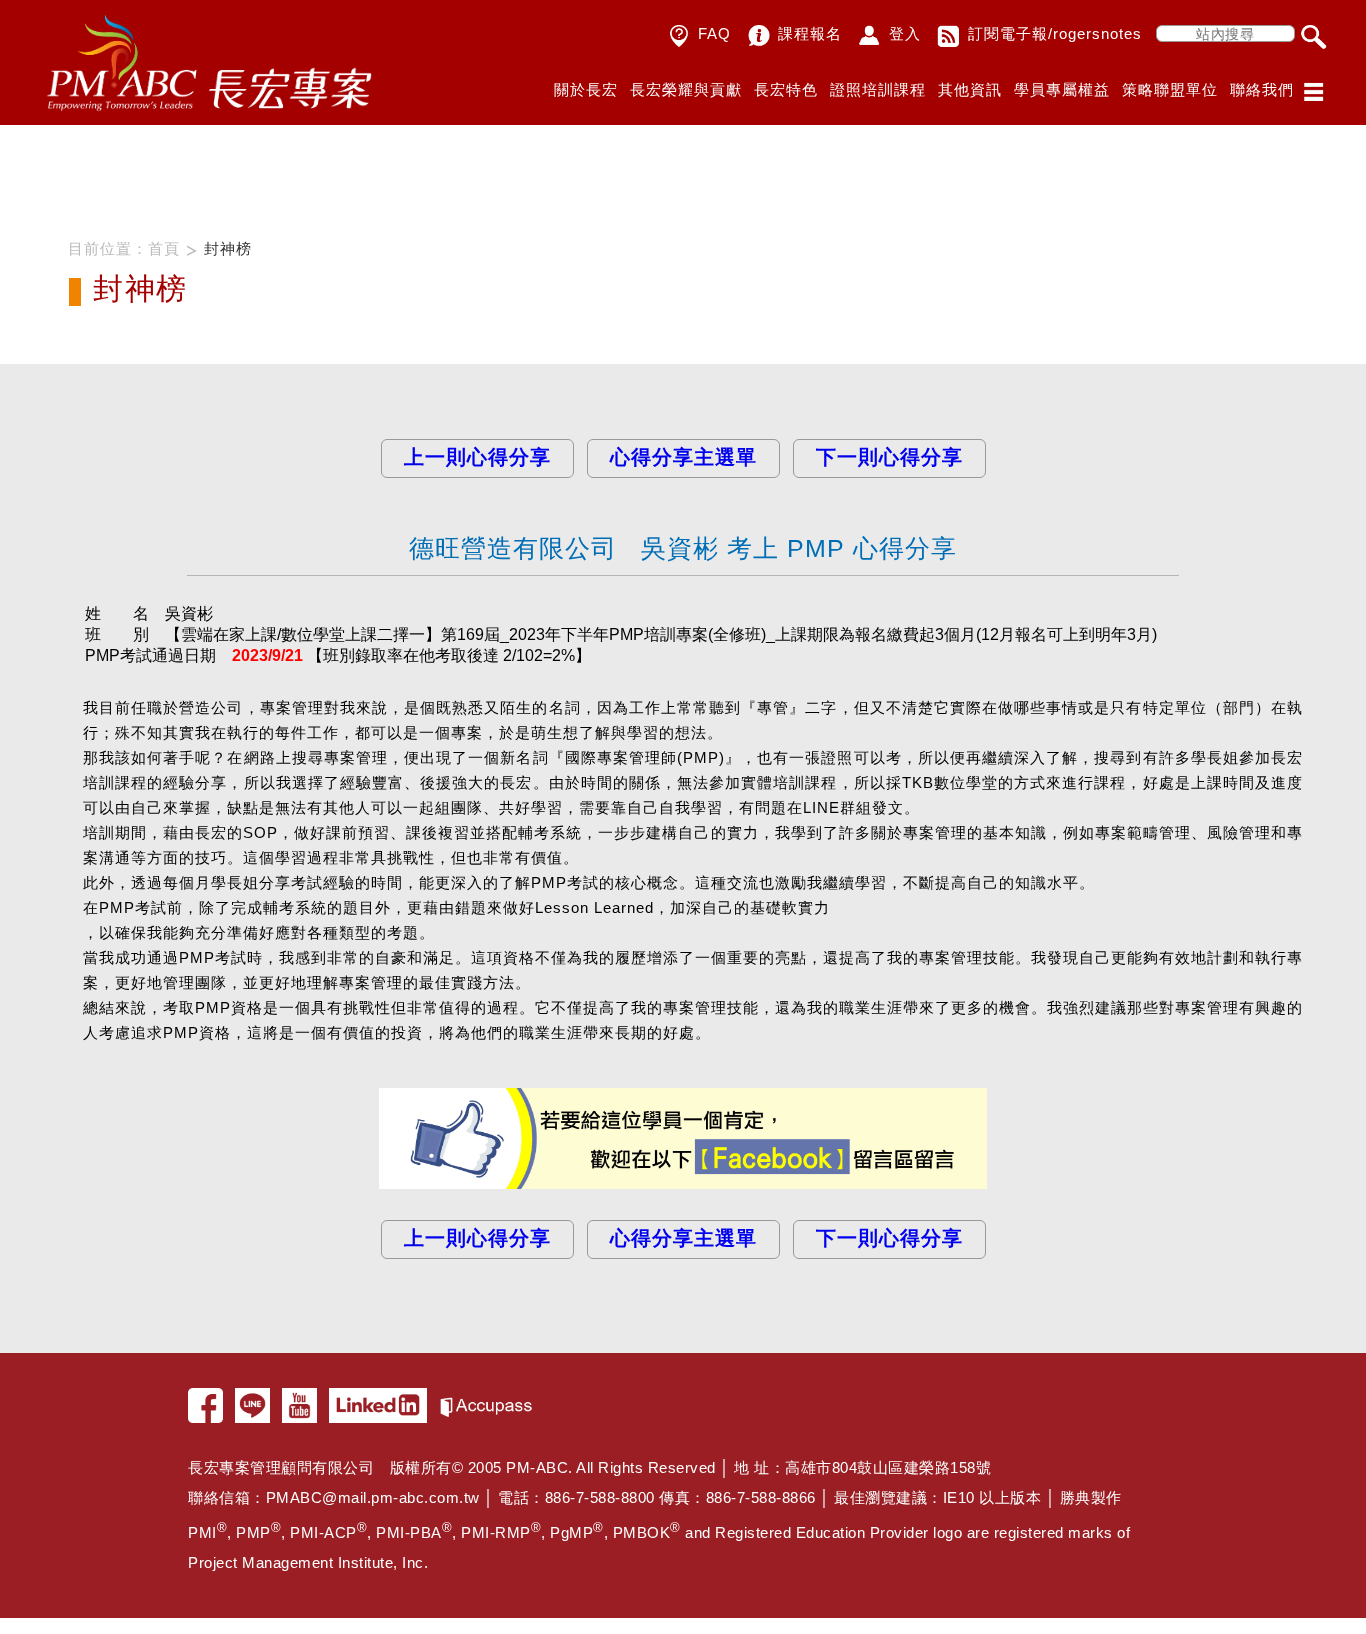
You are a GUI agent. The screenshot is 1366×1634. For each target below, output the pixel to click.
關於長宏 (586, 89)
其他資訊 (970, 89)
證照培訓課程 (878, 89)
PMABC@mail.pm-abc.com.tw (373, 1497)
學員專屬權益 (1062, 89)
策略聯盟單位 (1170, 89)
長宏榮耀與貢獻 (686, 89)
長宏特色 (786, 89)
